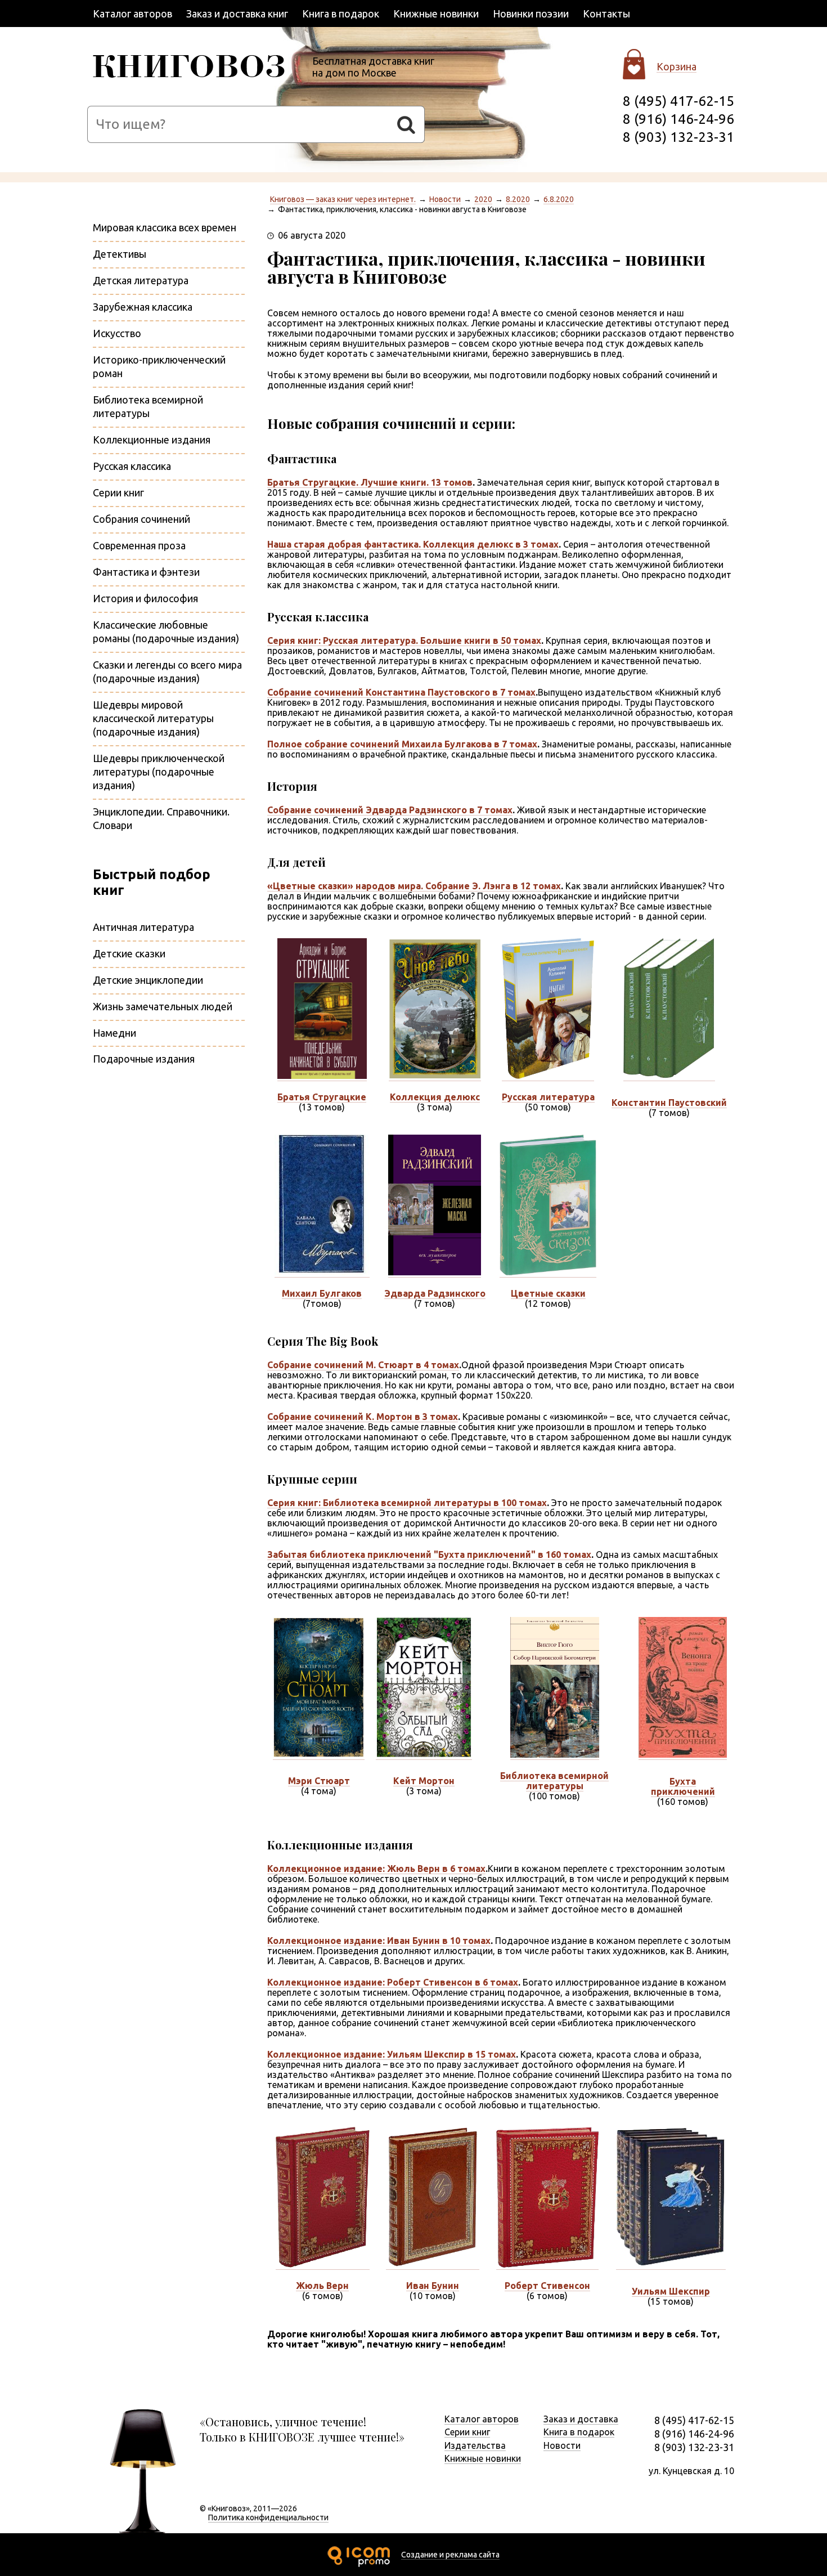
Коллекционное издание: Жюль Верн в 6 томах (376, 1869)
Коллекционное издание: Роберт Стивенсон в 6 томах (393, 1982)
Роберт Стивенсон (547, 2286)
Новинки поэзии (531, 14)
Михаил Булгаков (322, 1293)
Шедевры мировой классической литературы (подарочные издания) (153, 718)
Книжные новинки (436, 14)
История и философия (145, 598)
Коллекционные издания (152, 440)
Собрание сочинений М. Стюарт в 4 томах (363, 1365)
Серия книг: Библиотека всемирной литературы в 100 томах (407, 1503)
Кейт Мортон (424, 1781)
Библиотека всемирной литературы (554, 1781)
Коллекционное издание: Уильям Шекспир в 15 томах (392, 2054)
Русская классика (132, 466)
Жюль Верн (322, 2286)
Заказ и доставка (581, 2419)
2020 (483, 199)
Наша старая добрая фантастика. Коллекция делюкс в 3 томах (413, 544)
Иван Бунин (433, 2286)
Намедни (114, 1033)
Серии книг (118, 492)
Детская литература (141, 280)
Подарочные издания (144, 1059)
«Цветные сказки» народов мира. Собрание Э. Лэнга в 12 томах (414, 886)
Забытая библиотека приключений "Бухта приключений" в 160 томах (429, 1554)
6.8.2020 (559, 199)
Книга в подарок (341, 14)
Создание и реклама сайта (450, 2555)
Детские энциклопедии (148, 980)
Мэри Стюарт (319, 1781)
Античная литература (143, 927)
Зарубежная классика (143, 307)
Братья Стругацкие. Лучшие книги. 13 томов (370, 482)
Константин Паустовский (669, 1103)
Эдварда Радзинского (435, 1293)
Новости (445, 199)
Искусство (117, 333)
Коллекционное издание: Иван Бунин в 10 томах (379, 1941)
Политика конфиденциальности (268, 2517)
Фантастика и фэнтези (146, 572)
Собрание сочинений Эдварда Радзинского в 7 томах (390, 810)
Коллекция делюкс (435, 1097)
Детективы (120, 254)
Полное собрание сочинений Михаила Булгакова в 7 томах (402, 744)
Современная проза (139, 545)
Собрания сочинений (141, 519)
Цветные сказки (548, 1293)
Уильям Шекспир (671, 2291)
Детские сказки (129, 953)
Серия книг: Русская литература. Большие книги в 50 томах (404, 640)
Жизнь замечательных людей (163, 1006)
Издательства (475, 2445)
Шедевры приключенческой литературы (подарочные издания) (159, 772)
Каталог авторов (132, 14)
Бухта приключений (683, 1786)
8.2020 (518, 199)
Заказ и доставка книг (237, 14)
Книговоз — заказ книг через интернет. (343, 199)
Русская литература (548, 1097)
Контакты (606, 14)
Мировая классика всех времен (165, 227)
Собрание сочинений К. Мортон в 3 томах (363, 1417)
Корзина (677, 66)
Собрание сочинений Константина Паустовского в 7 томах (401, 692)
